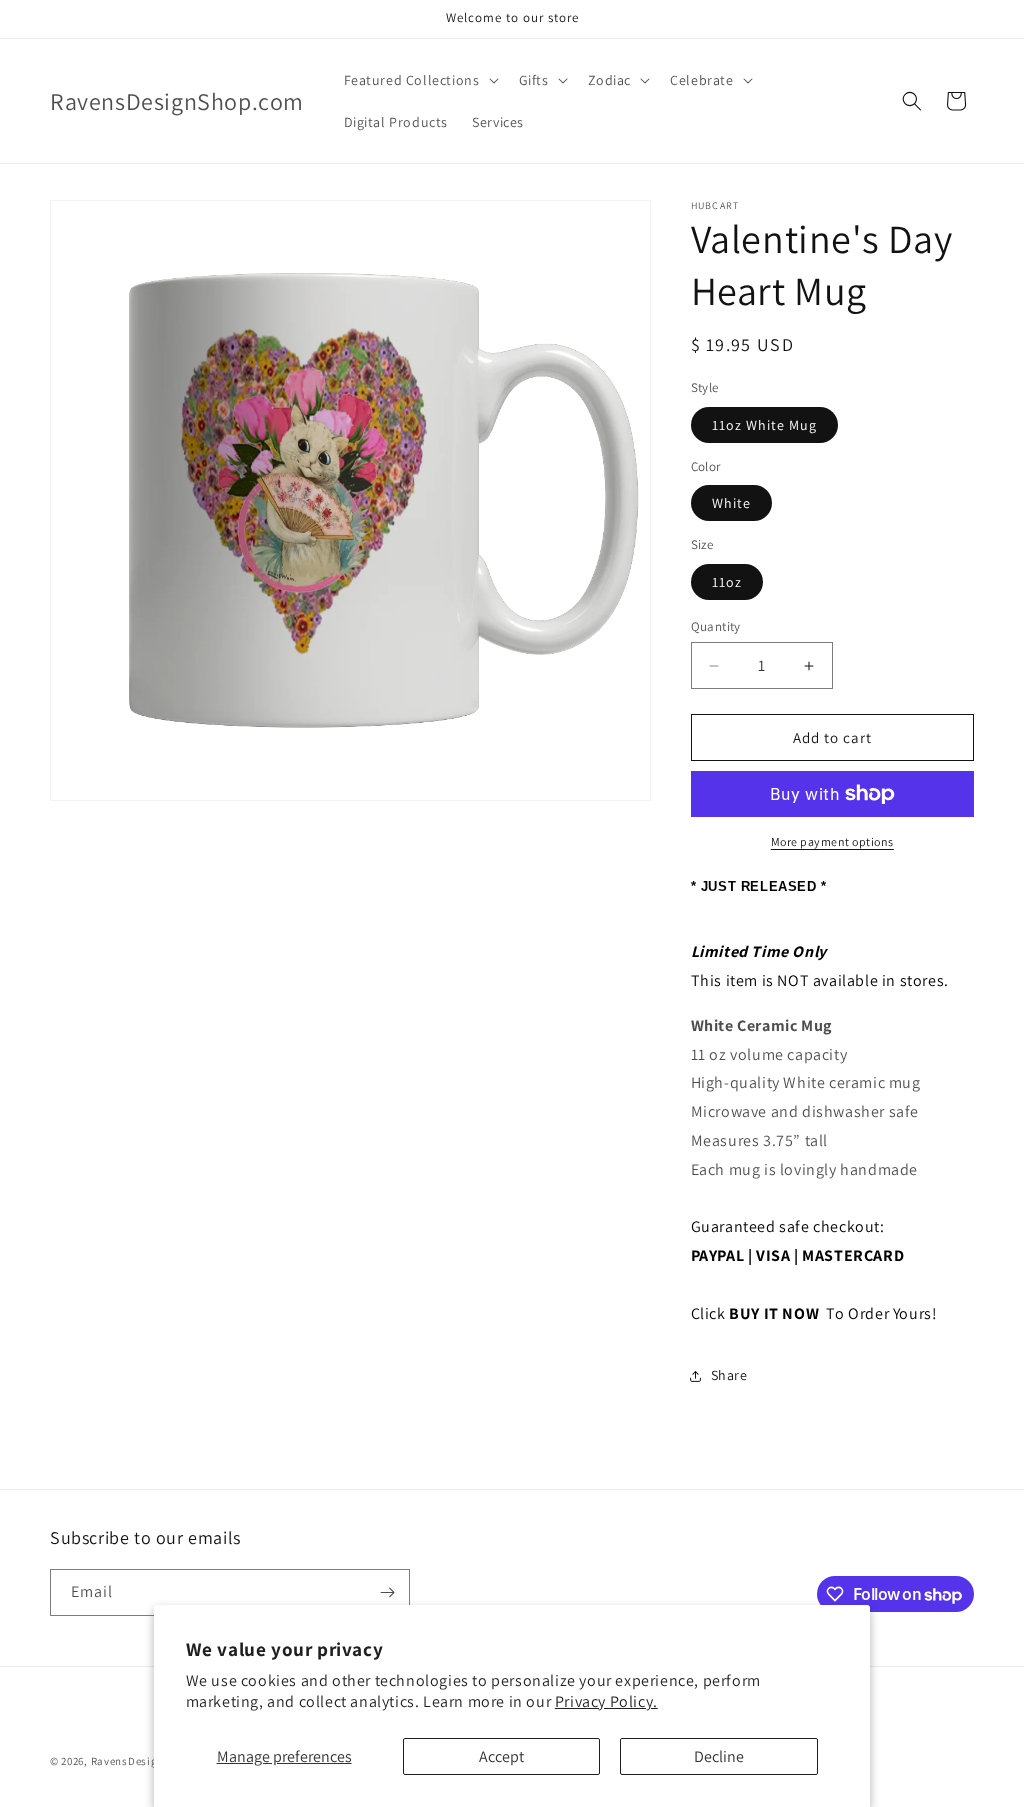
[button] (419, 80)
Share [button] (729, 1375)
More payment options (832, 841)
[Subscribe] (387, 1592)
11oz (727, 582)
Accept (501, 1756)
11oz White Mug (764, 425)
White (731, 503)
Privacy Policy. (606, 1701)
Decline (719, 1756)
